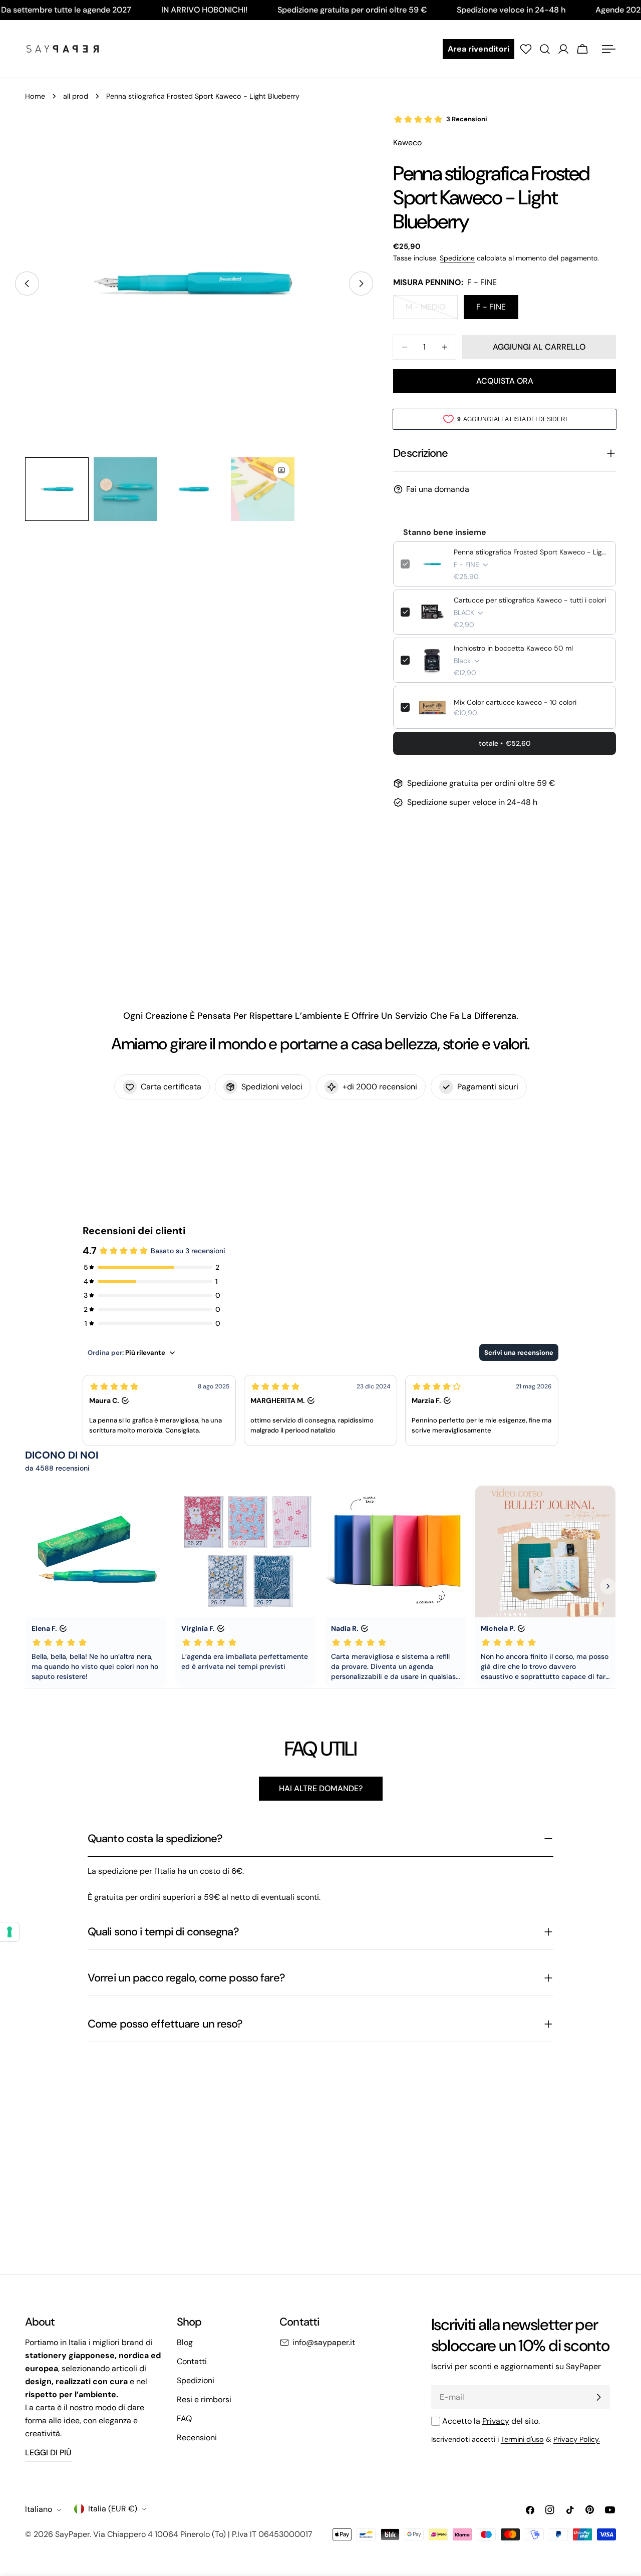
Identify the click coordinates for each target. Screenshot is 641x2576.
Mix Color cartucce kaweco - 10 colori (515, 702)
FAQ (184, 2418)
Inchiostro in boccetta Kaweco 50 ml (513, 648)
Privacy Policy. (577, 2439)
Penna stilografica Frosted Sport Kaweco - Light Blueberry (531, 552)
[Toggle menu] (608, 49)
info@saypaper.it (324, 2342)
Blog (185, 2342)
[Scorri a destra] (361, 283)
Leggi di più (48, 2453)
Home (35, 96)
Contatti (192, 2361)
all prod (76, 96)
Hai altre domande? (321, 1788)
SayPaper (72, 2534)
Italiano (39, 2510)
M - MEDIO (432, 310)
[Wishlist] (526, 49)
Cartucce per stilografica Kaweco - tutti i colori (530, 600)
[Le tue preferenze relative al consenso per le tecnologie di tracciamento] (10, 1932)
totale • (505, 743)
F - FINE (491, 307)
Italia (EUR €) (113, 2509)
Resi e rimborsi (204, 2399)
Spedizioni (196, 2380)
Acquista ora (505, 381)
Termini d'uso (522, 2439)
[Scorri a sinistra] (27, 283)
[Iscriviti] (598, 2397)
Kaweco (407, 142)
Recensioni (197, 2438)
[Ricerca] (545, 49)
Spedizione (457, 258)
